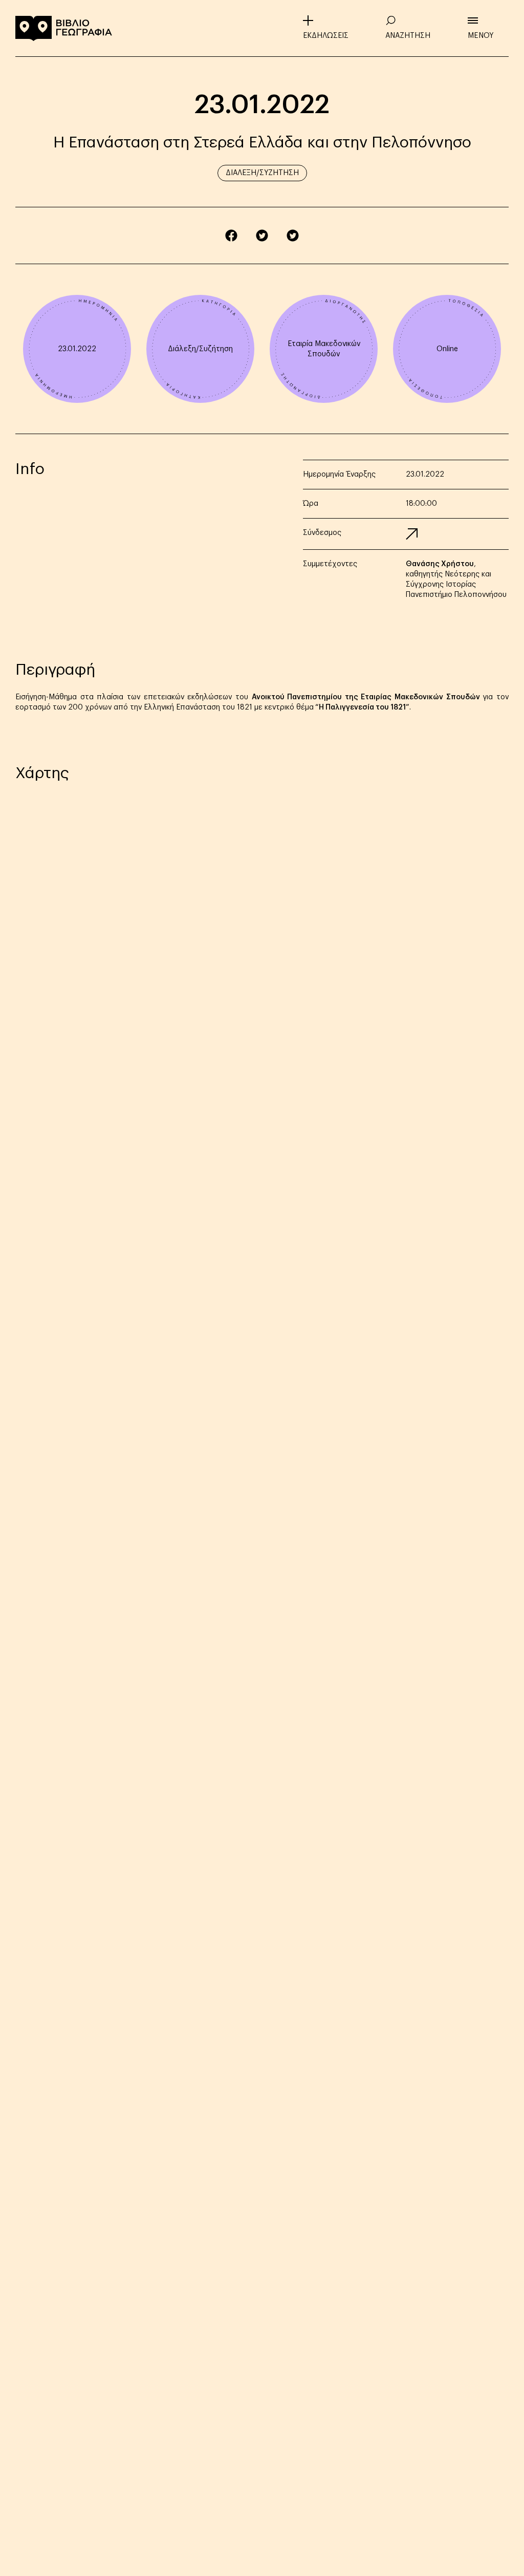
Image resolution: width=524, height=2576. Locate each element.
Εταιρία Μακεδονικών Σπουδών (324, 349)
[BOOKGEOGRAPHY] (64, 28)
